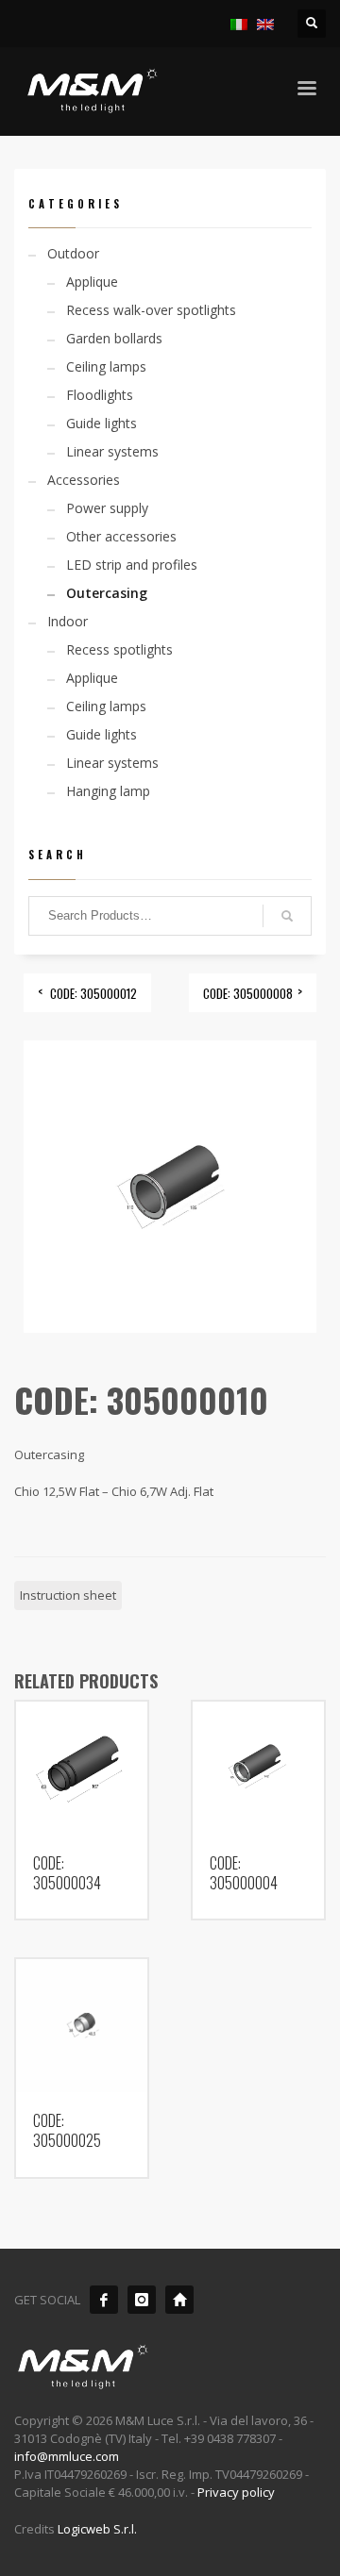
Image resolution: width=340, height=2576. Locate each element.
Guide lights (102, 423)
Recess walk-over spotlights (151, 310)
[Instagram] (142, 2300)
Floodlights (100, 395)
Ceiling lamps (106, 366)
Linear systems (112, 451)
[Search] (287, 916)
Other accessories (121, 536)
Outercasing (107, 593)
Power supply (107, 508)
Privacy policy (236, 2492)
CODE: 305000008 (248, 993)
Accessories (84, 480)
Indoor (68, 621)
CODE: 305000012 (93, 993)
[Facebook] (104, 2300)
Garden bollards (114, 338)
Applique (92, 282)
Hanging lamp (108, 791)
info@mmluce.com (67, 2456)
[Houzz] (179, 2300)
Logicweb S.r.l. (97, 2529)
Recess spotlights (119, 649)
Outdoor (73, 253)
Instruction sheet (68, 1595)
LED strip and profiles (132, 565)
